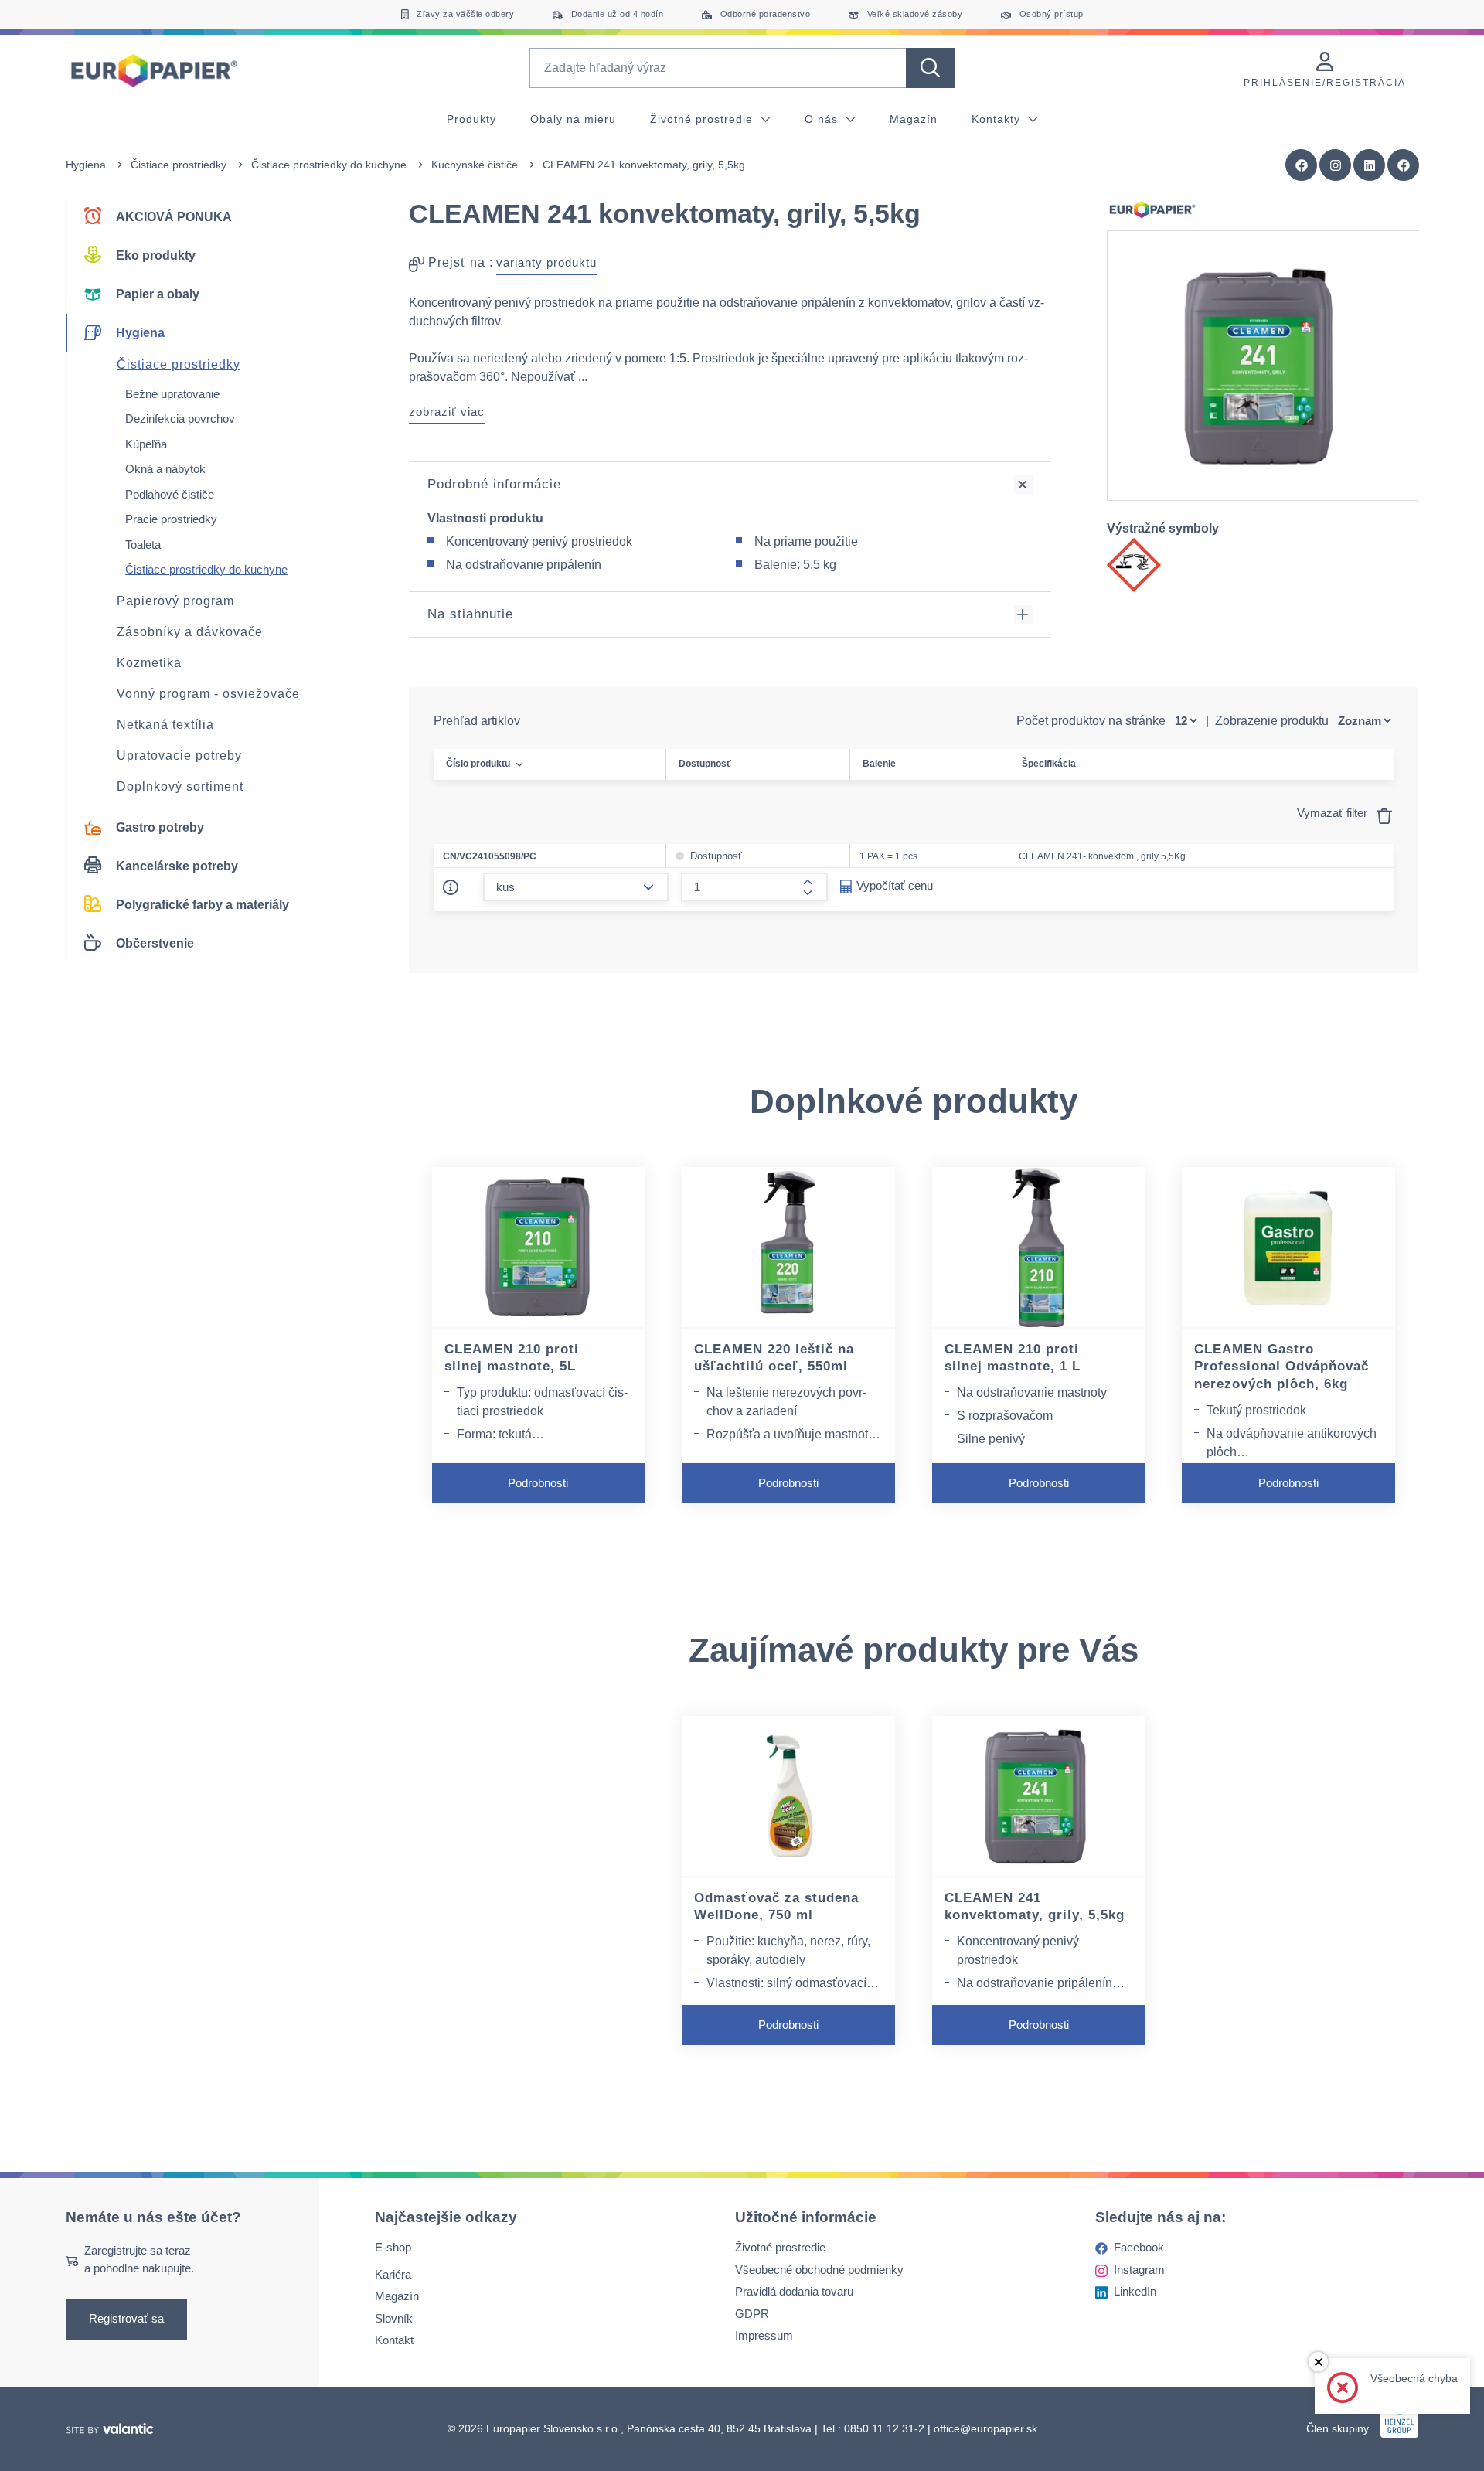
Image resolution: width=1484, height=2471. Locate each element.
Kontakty (998, 119)
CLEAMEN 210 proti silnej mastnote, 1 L (1013, 1358)
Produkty (471, 119)
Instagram (1139, 2270)
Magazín (914, 119)
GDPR (752, 2314)
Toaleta (143, 545)
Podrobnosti (538, 1483)
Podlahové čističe (170, 494)
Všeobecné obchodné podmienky (819, 2270)
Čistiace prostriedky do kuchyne (329, 165)
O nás (823, 119)
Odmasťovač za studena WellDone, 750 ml (776, 1907)
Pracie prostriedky (171, 519)
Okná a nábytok (165, 469)
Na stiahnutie (470, 614)
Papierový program (175, 601)
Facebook (1139, 2248)
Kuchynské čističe (475, 165)
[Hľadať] (930, 68)
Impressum (764, 2336)
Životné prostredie (703, 119)
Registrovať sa (126, 2319)
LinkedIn (1135, 2292)
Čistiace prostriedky (179, 165)
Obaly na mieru (573, 119)
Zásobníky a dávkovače (190, 632)
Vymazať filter (1334, 813)
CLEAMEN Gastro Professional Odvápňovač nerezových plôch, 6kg (1281, 1367)
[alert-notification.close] (1318, 2362)
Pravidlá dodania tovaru (794, 2292)
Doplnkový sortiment (180, 786)
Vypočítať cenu (895, 885)
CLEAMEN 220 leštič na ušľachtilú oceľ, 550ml (774, 1358)
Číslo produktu (478, 764)
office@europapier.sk (985, 2428)
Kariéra (393, 2274)
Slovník (394, 2318)
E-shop (393, 2248)
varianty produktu (546, 262)
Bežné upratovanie (172, 394)
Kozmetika (149, 663)
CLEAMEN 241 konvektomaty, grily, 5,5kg (1035, 1907)
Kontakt (394, 2341)
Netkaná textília (165, 725)
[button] (1404, 165)
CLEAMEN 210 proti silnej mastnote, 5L (512, 1358)
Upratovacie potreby (179, 756)
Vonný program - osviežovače (208, 694)
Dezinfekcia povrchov (180, 419)
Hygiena (86, 165)
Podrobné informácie (494, 484)
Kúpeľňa (146, 444)
